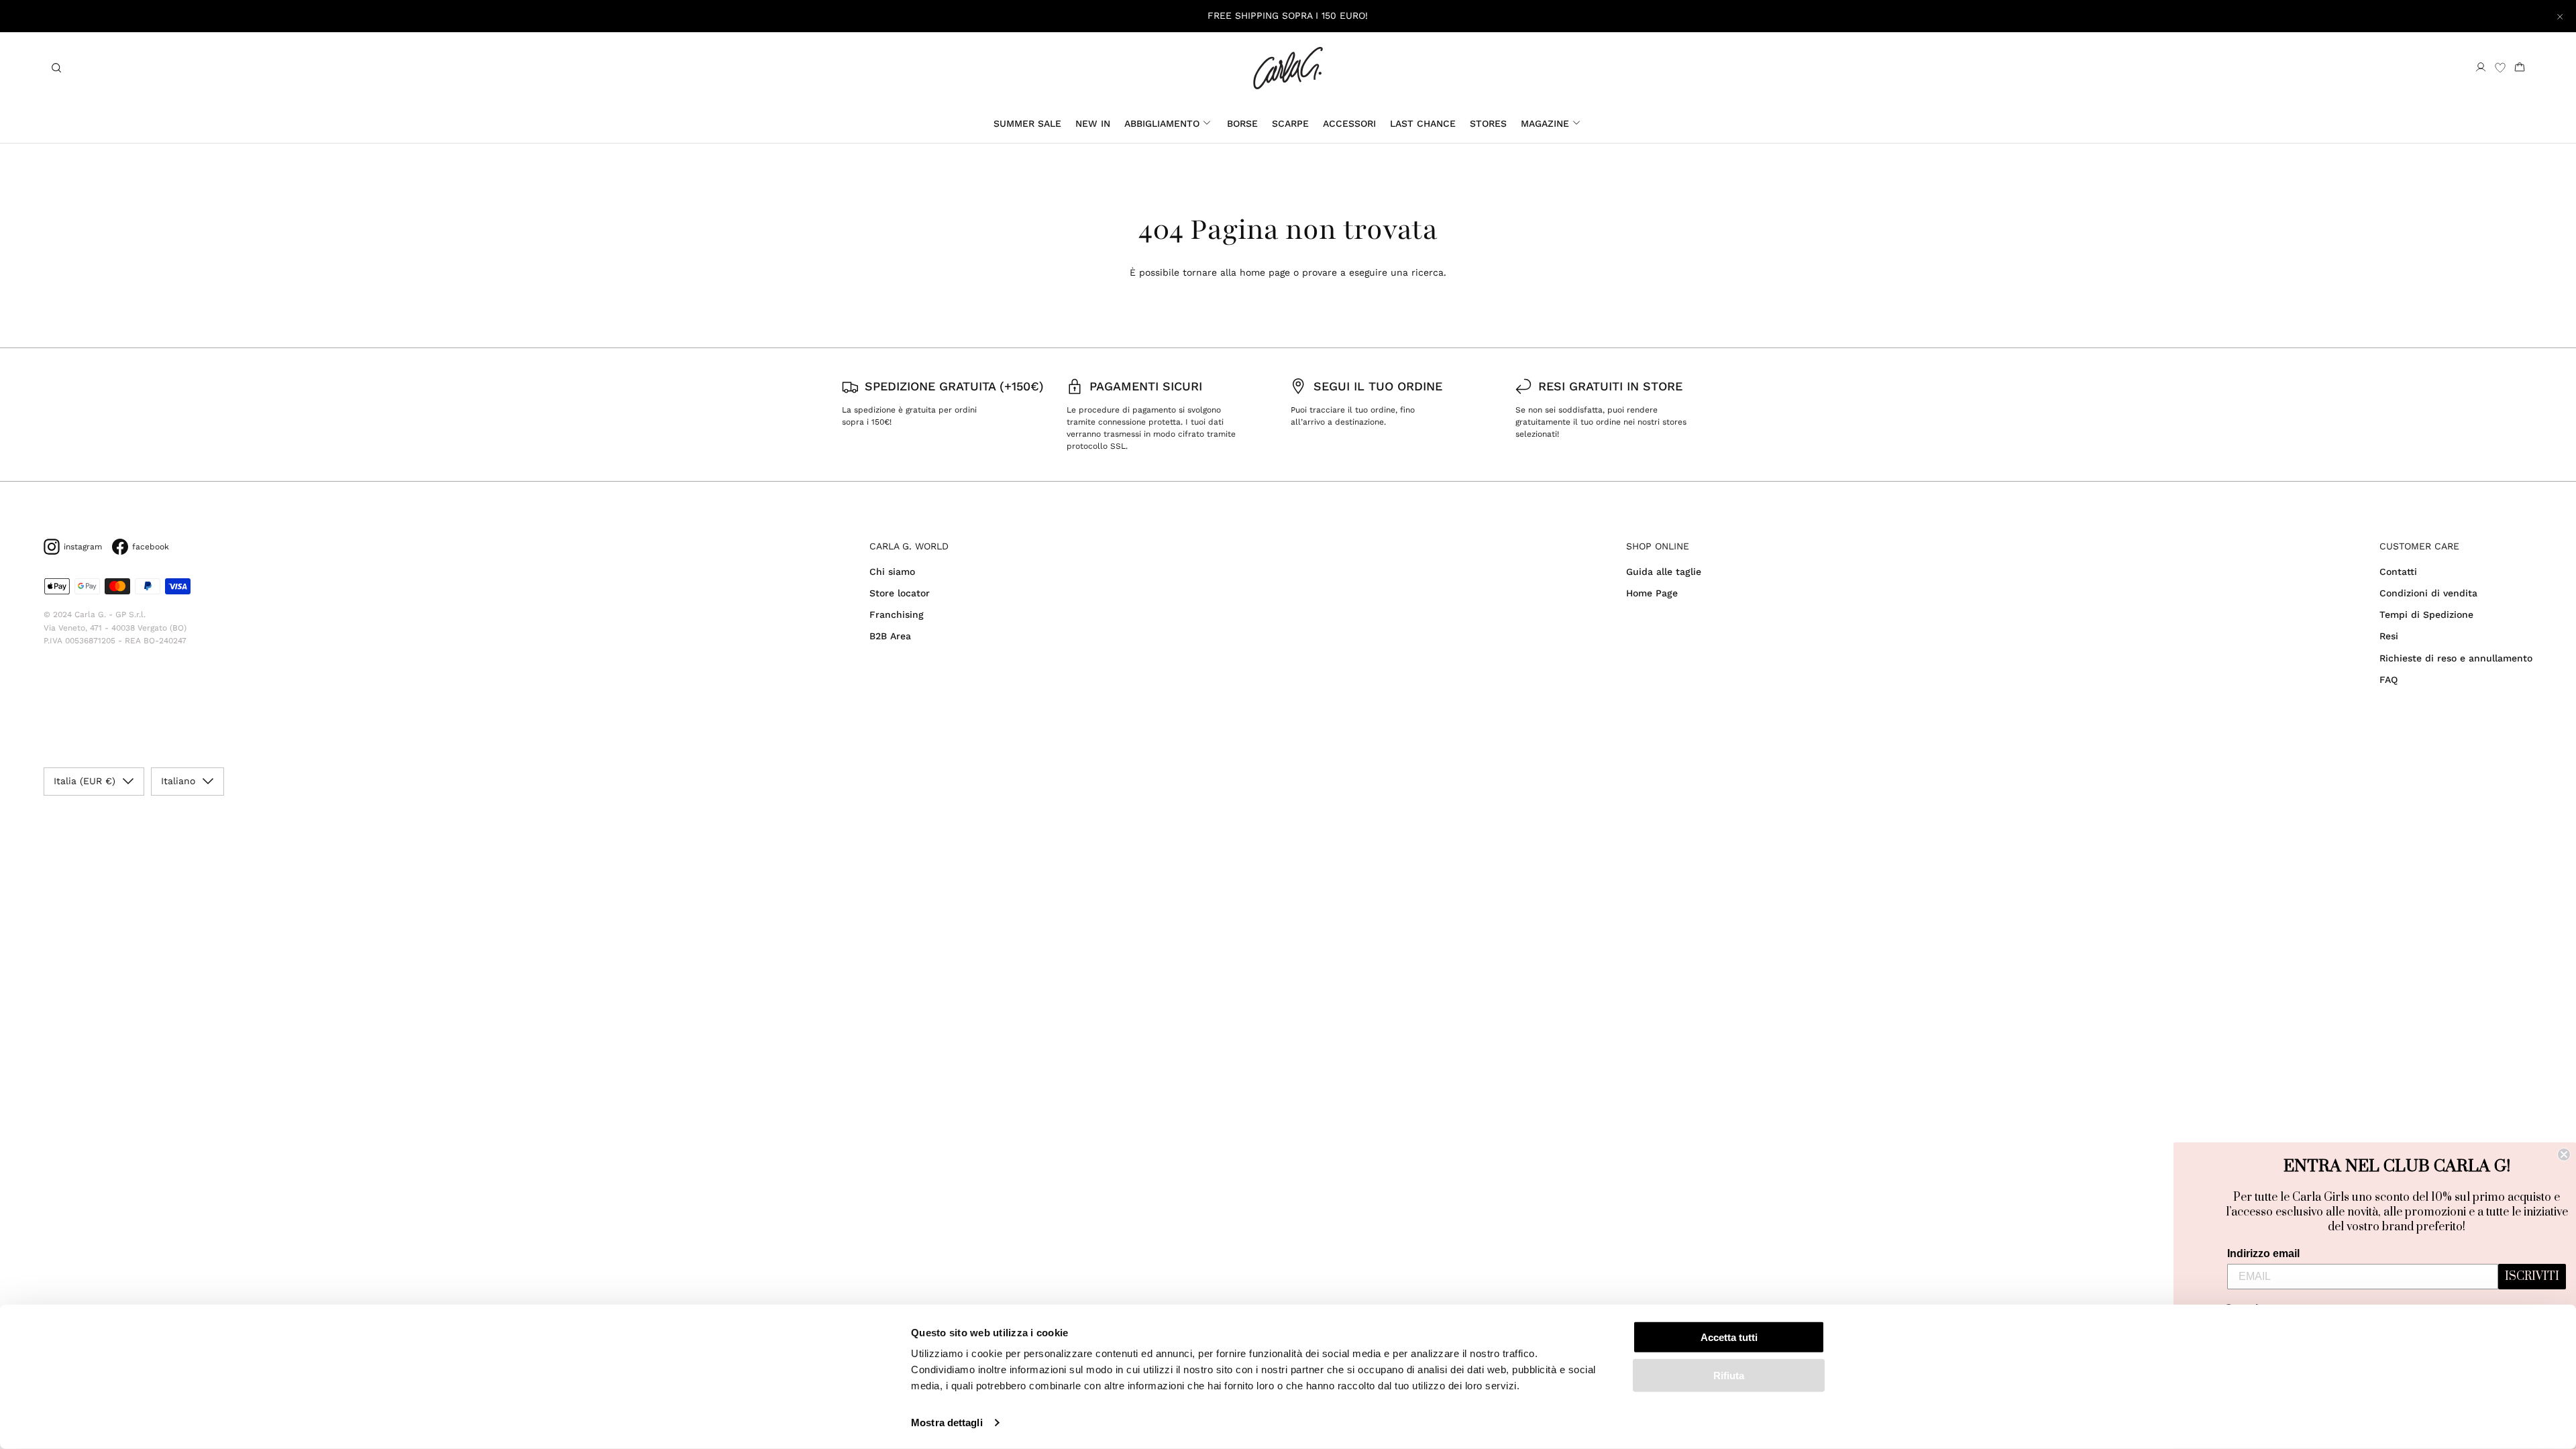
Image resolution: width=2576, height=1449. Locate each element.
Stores (1488, 123)
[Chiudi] (2560, 16)
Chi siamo (892, 572)
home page (1265, 272)
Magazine (1545, 123)
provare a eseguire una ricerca (1373, 272)
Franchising (897, 614)
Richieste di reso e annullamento (2456, 658)
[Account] (2481, 68)
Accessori (1349, 123)
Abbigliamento (1162, 123)
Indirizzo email (2263, 1253)
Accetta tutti (1729, 1337)
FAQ (2389, 680)
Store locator (900, 593)
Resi (2389, 636)
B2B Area (890, 636)
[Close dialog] (2564, 1155)
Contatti (2398, 572)
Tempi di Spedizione (2426, 614)
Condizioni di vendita (2428, 593)
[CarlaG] (1288, 68)
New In (1093, 123)
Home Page (1652, 593)
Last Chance (1423, 123)
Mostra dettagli (947, 1423)
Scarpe (1290, 123)
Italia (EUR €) (85, 781)
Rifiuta (1729, 1375)
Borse (1242, 123)
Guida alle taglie (1664, 572)
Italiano (178, 781)
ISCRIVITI (2532, 1277)
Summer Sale (1027, 123)
